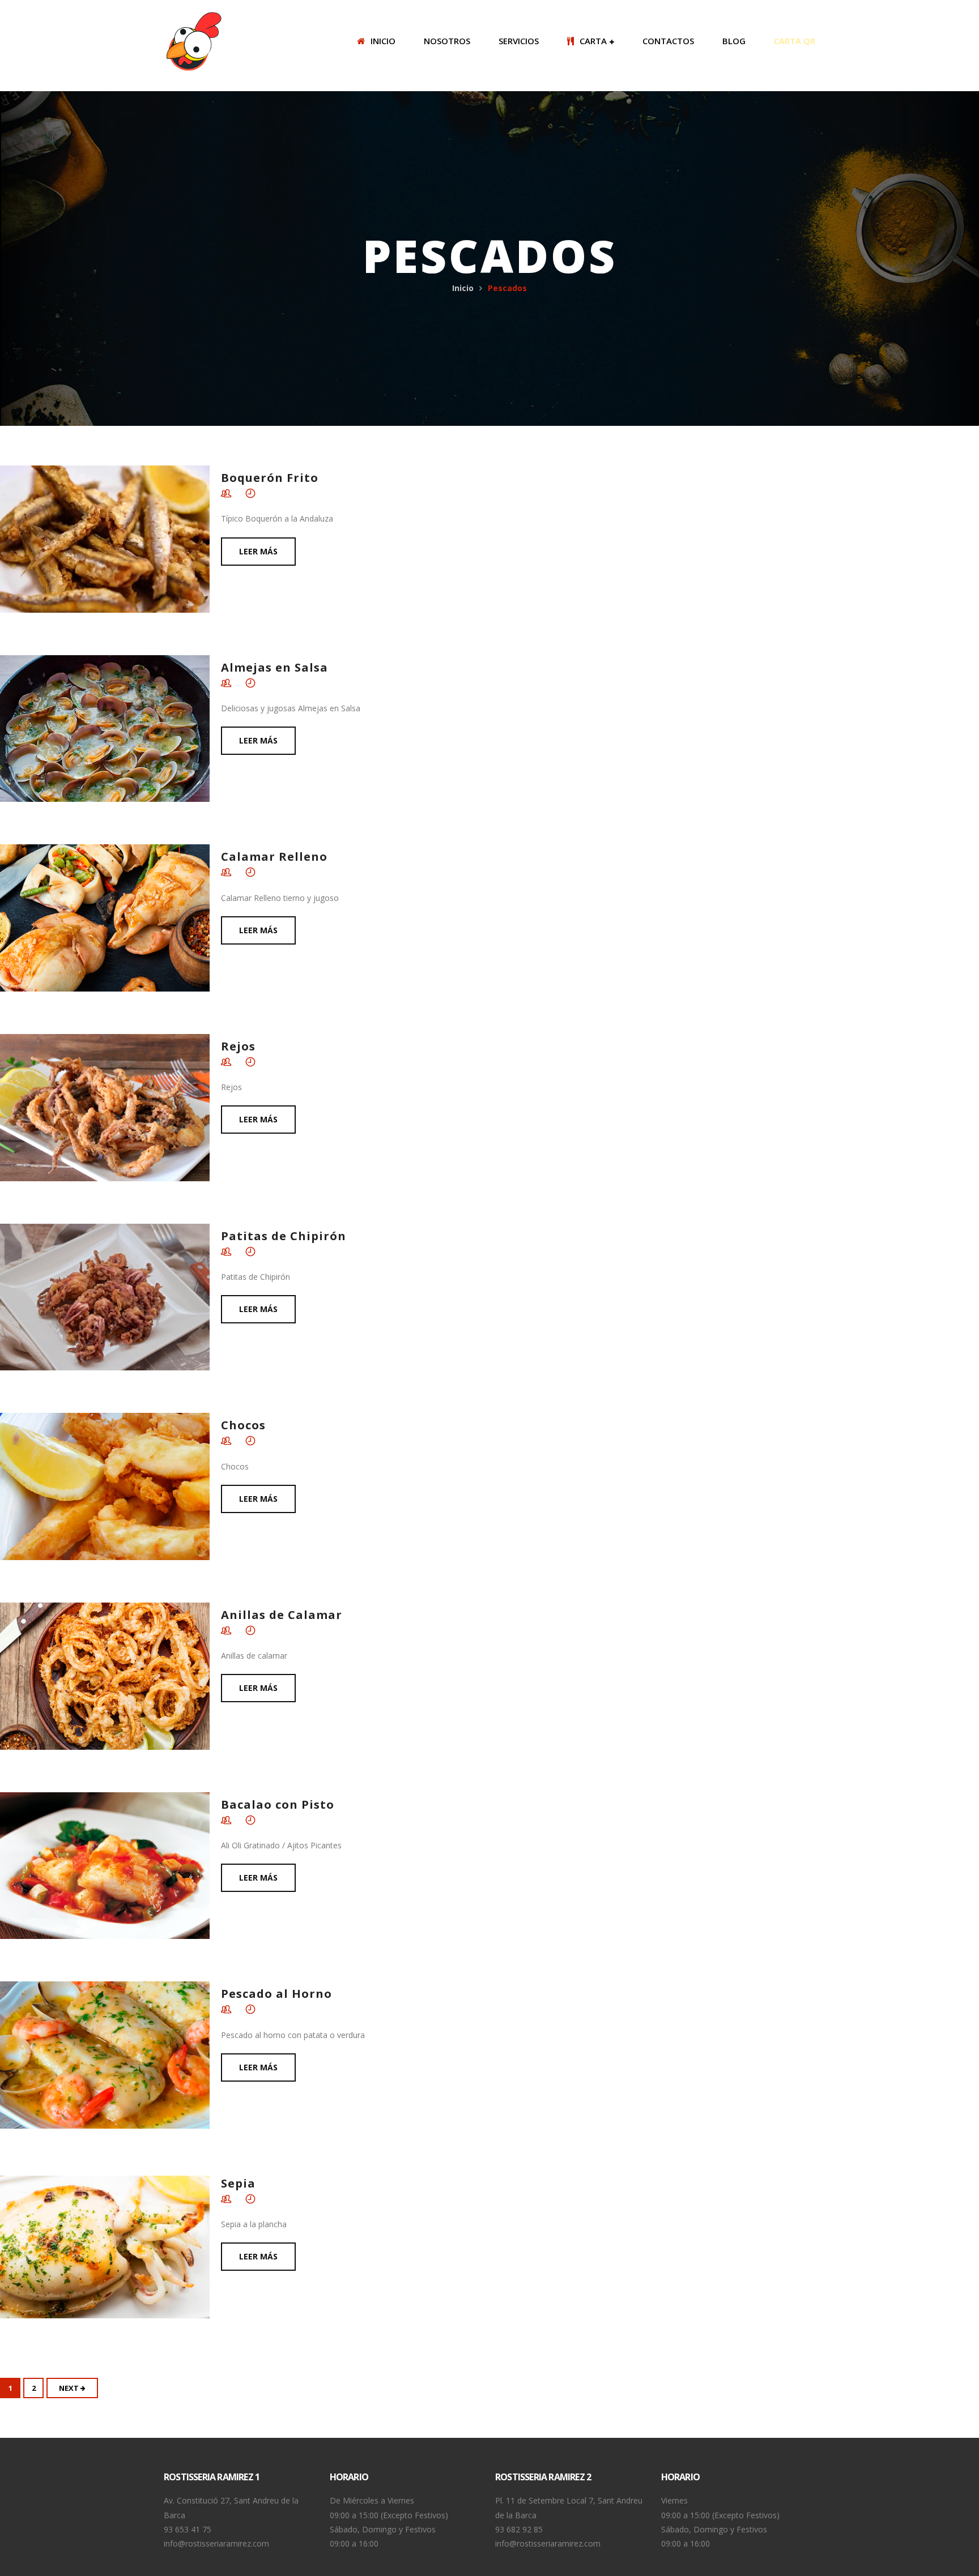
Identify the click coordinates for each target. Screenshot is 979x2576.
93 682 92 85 (519, 2529)
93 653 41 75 (188, 2529)
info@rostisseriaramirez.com (216, 2543)
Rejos (238, 1046)
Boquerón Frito (270, 478)
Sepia (238, 2183)
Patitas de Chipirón (284, 1236)
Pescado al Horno (276, 1994)
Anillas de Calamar (282, 1615)
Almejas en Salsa (274, 667)
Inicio (463, 288)
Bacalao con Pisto (278, 1804)
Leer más (258, 551)
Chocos (243, 1425)
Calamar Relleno (274, 856)
